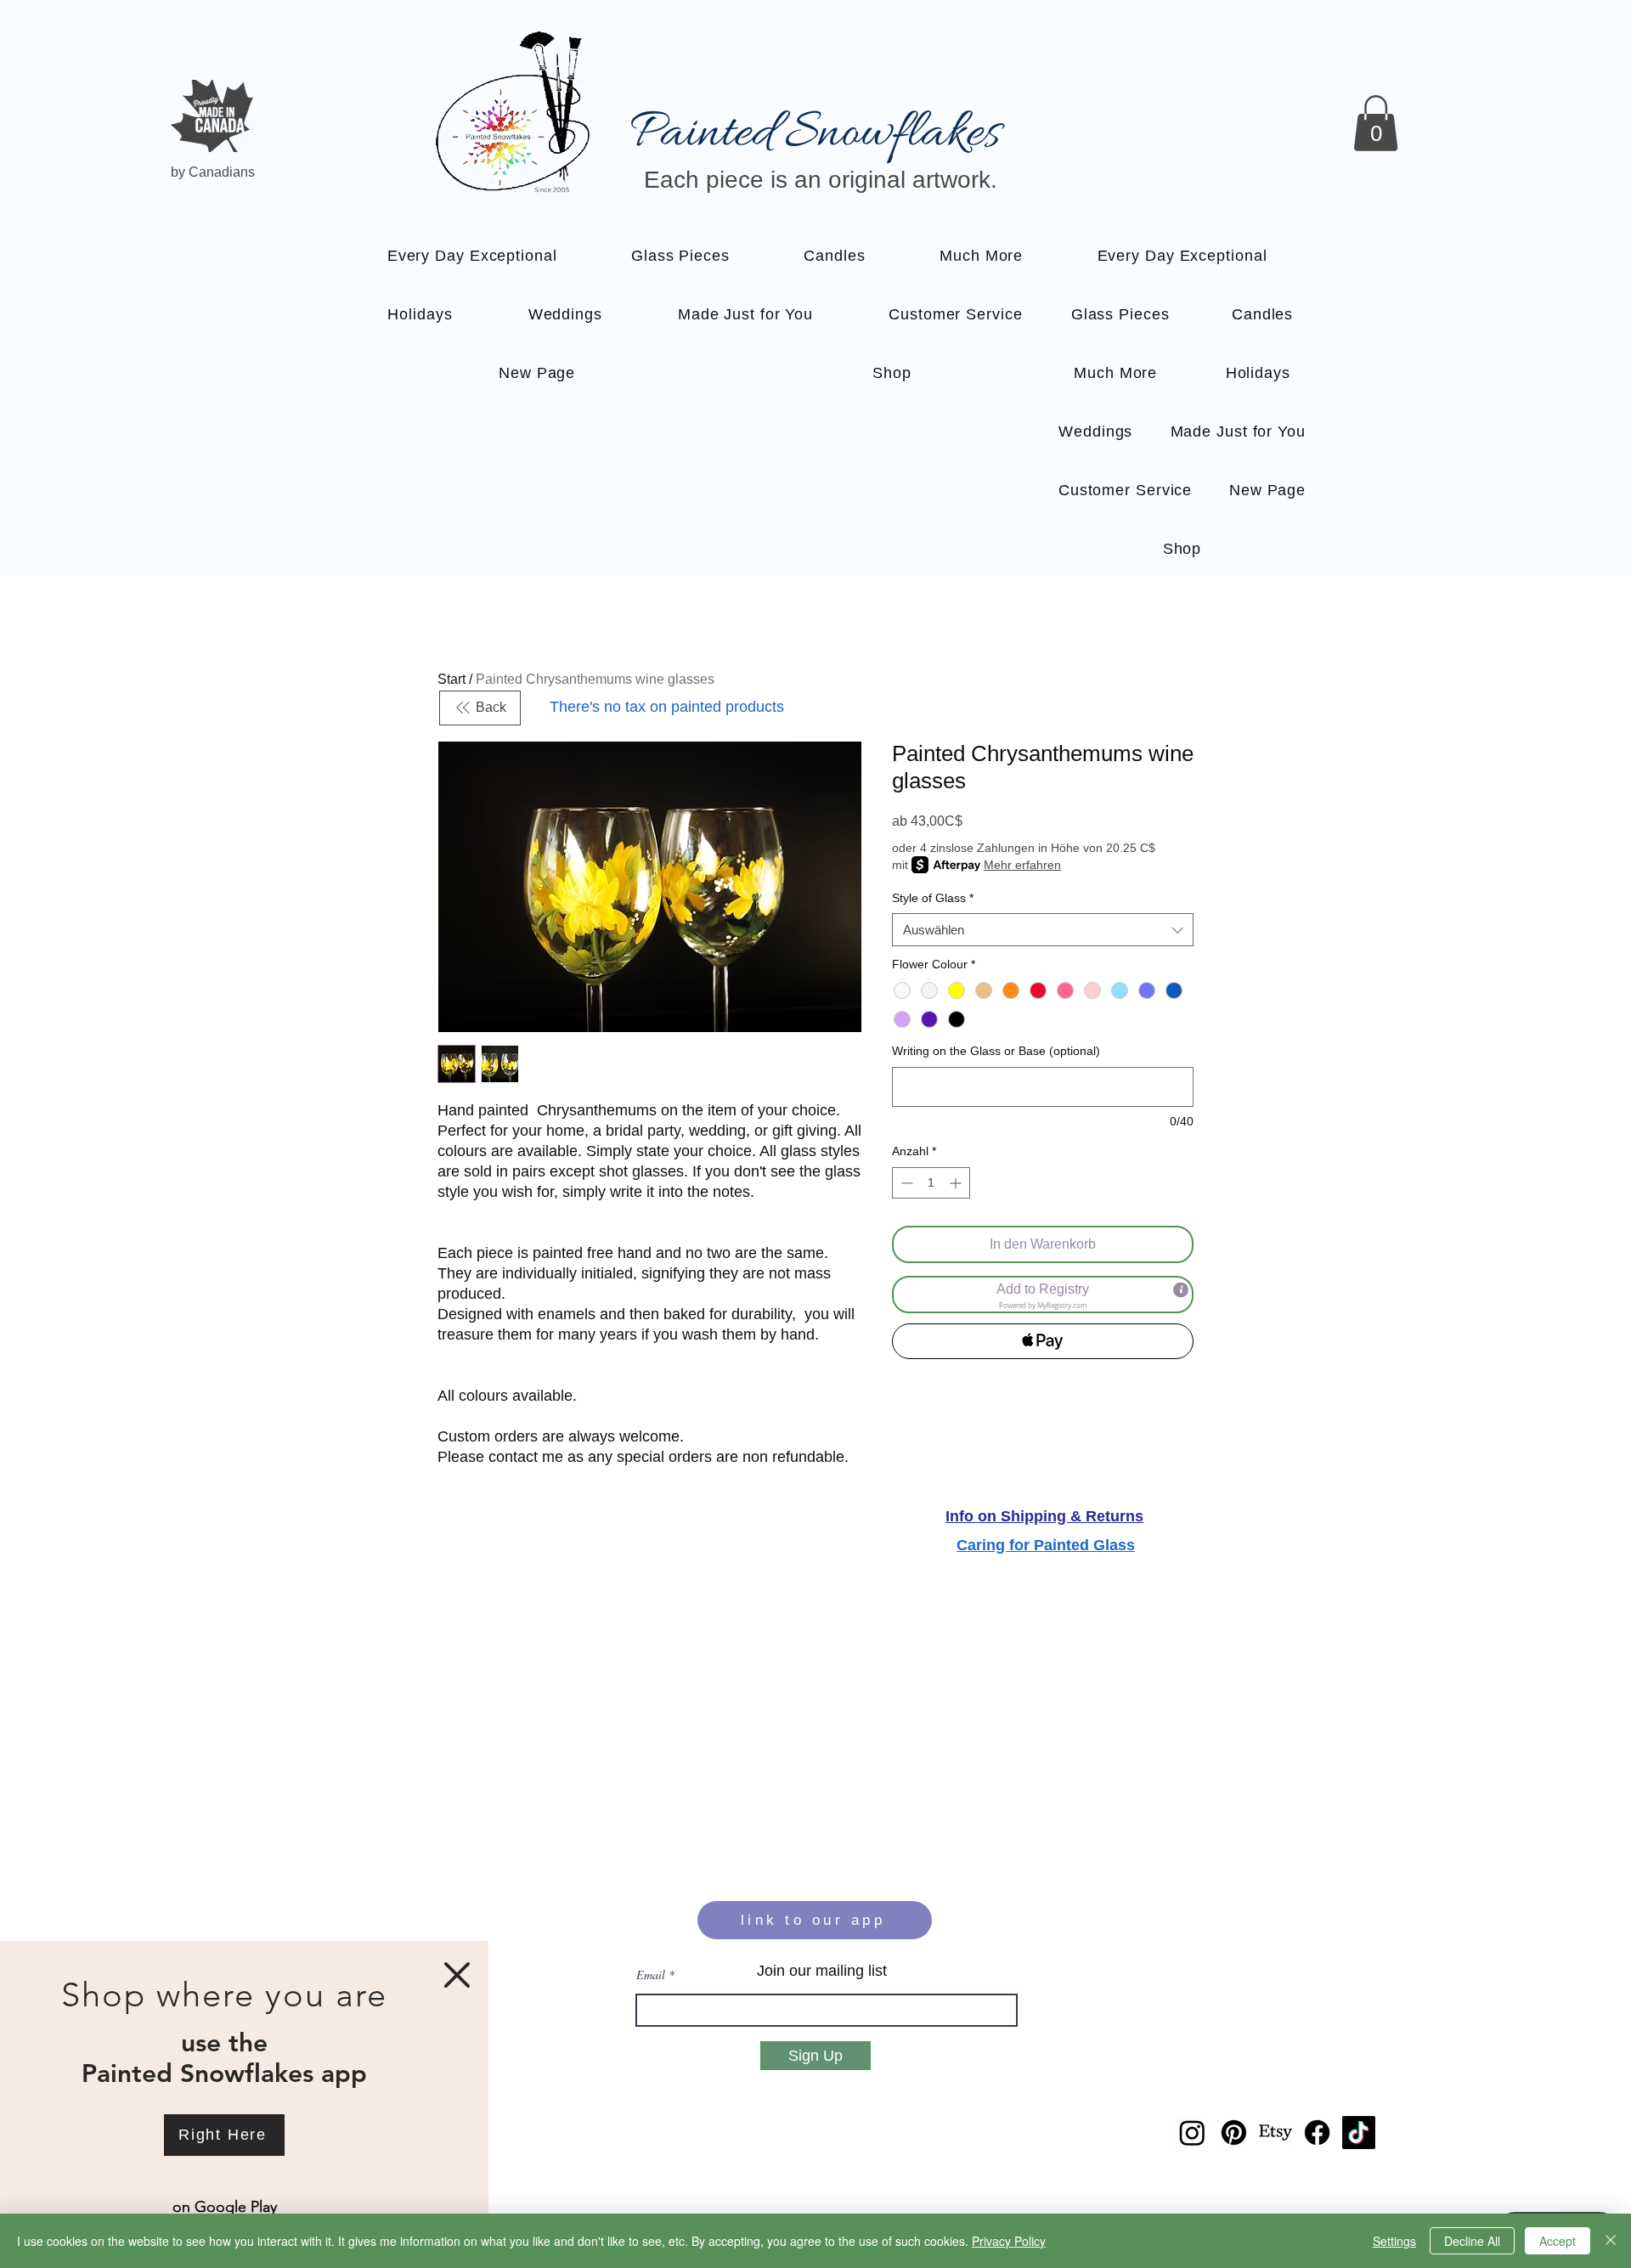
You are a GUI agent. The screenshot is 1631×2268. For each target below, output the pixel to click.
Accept (1558, 2241)
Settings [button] (1394, 2241)
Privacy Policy (1009, 2241)
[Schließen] (1611, 2241)
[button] (457, 1975)
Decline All (1472, 2241)
